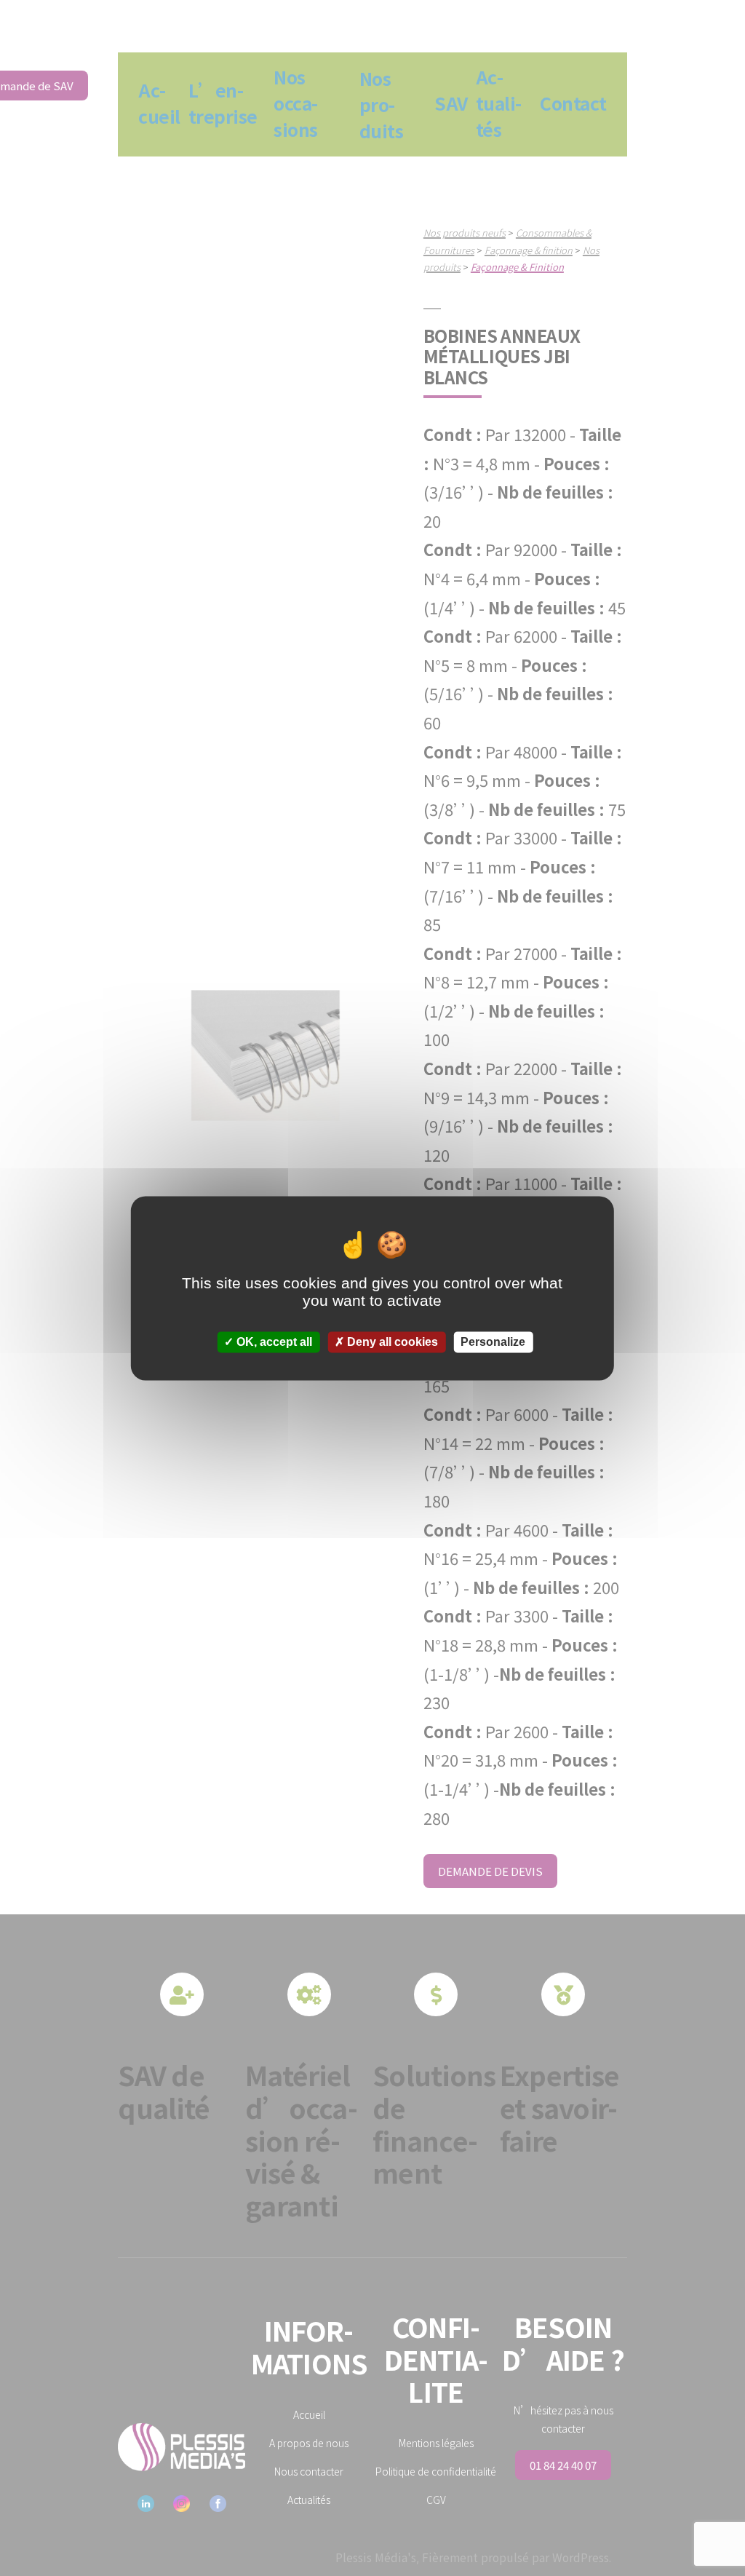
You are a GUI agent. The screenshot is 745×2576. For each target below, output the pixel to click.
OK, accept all (273, 1342)
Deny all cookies (391, 1342)
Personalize (493, 1342)
